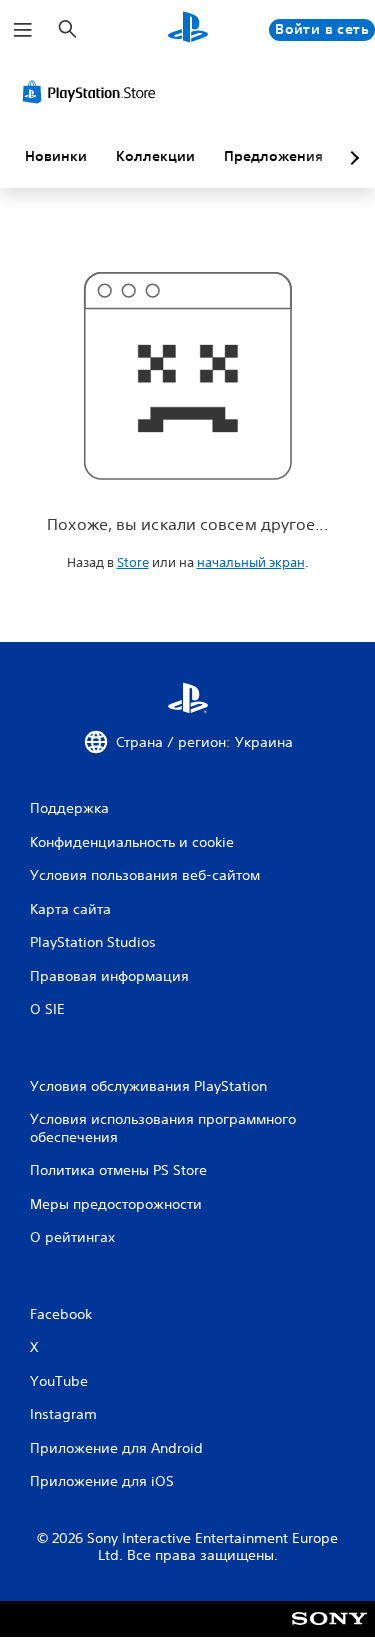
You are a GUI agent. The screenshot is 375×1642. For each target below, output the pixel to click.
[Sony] (329, 1632)
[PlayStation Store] (93, 92)
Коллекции (155, 156)
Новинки (56, 156)
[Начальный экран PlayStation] (188, 29)
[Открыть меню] (23, 30)
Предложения (273, 156)
